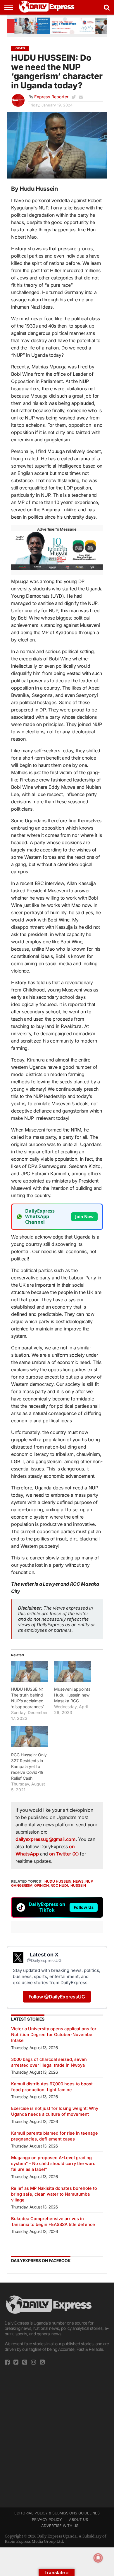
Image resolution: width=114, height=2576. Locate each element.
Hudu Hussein (58, 1881)
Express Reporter (51, 97)
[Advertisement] (57, 2435)
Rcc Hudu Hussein (68, 1885)
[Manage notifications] (98, 2558)
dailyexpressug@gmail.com (45, 1839)
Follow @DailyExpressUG (57, 1997)
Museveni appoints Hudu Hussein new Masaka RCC (72, 1695)
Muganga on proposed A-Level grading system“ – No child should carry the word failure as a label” (53, 2163)
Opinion (42, 1885)
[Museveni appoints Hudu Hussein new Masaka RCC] (73, 1671)
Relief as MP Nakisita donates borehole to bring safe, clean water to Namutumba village (54, 2194)
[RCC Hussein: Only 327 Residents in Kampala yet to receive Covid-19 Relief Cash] (30, 1736)
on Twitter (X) (64, 1854)
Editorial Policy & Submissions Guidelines (57, 2513)
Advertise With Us (60, 2526)
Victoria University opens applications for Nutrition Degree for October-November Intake (54, 2034)
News (78, 1881)
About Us (78, 2520)
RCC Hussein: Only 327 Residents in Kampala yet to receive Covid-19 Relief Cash (29, 1766)
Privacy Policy (47, 2520)
